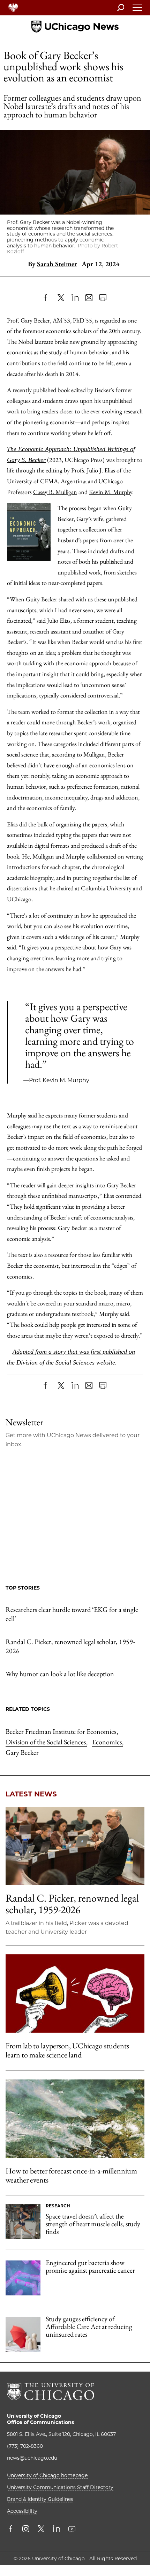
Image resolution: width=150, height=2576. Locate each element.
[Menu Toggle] (138, 10)
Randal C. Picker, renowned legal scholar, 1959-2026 (70, 1646)
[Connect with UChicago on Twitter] (41, 2530)
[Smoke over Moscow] (75, 2119)
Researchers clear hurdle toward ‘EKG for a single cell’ (72, 1614)
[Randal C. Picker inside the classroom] (75, 1846)
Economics (108, 1742)
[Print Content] (103, 298)
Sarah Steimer (57, 264)
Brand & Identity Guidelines (40, 2499)
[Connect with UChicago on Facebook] (12, 2530)
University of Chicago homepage (47, 2475)
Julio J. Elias (101, 470)
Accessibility (22, 2511)
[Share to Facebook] (47, 298)
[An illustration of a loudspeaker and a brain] (75, 1993)
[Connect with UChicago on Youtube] (72, 2530)
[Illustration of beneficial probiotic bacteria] (23, 2278)
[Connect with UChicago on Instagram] (26, 2530)
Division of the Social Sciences (46, 1742)
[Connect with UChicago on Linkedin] (57, 2530)
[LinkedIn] (75, 298)
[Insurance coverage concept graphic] (23, 2334)
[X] (61, 298)
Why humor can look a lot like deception (60, 1674)
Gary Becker (22, 1752)
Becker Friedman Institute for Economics (62, 1731)
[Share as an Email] (89, 298)
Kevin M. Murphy (111, 492)
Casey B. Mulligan (55, 492)
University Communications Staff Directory (60, 2487)
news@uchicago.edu (32, 2458)
